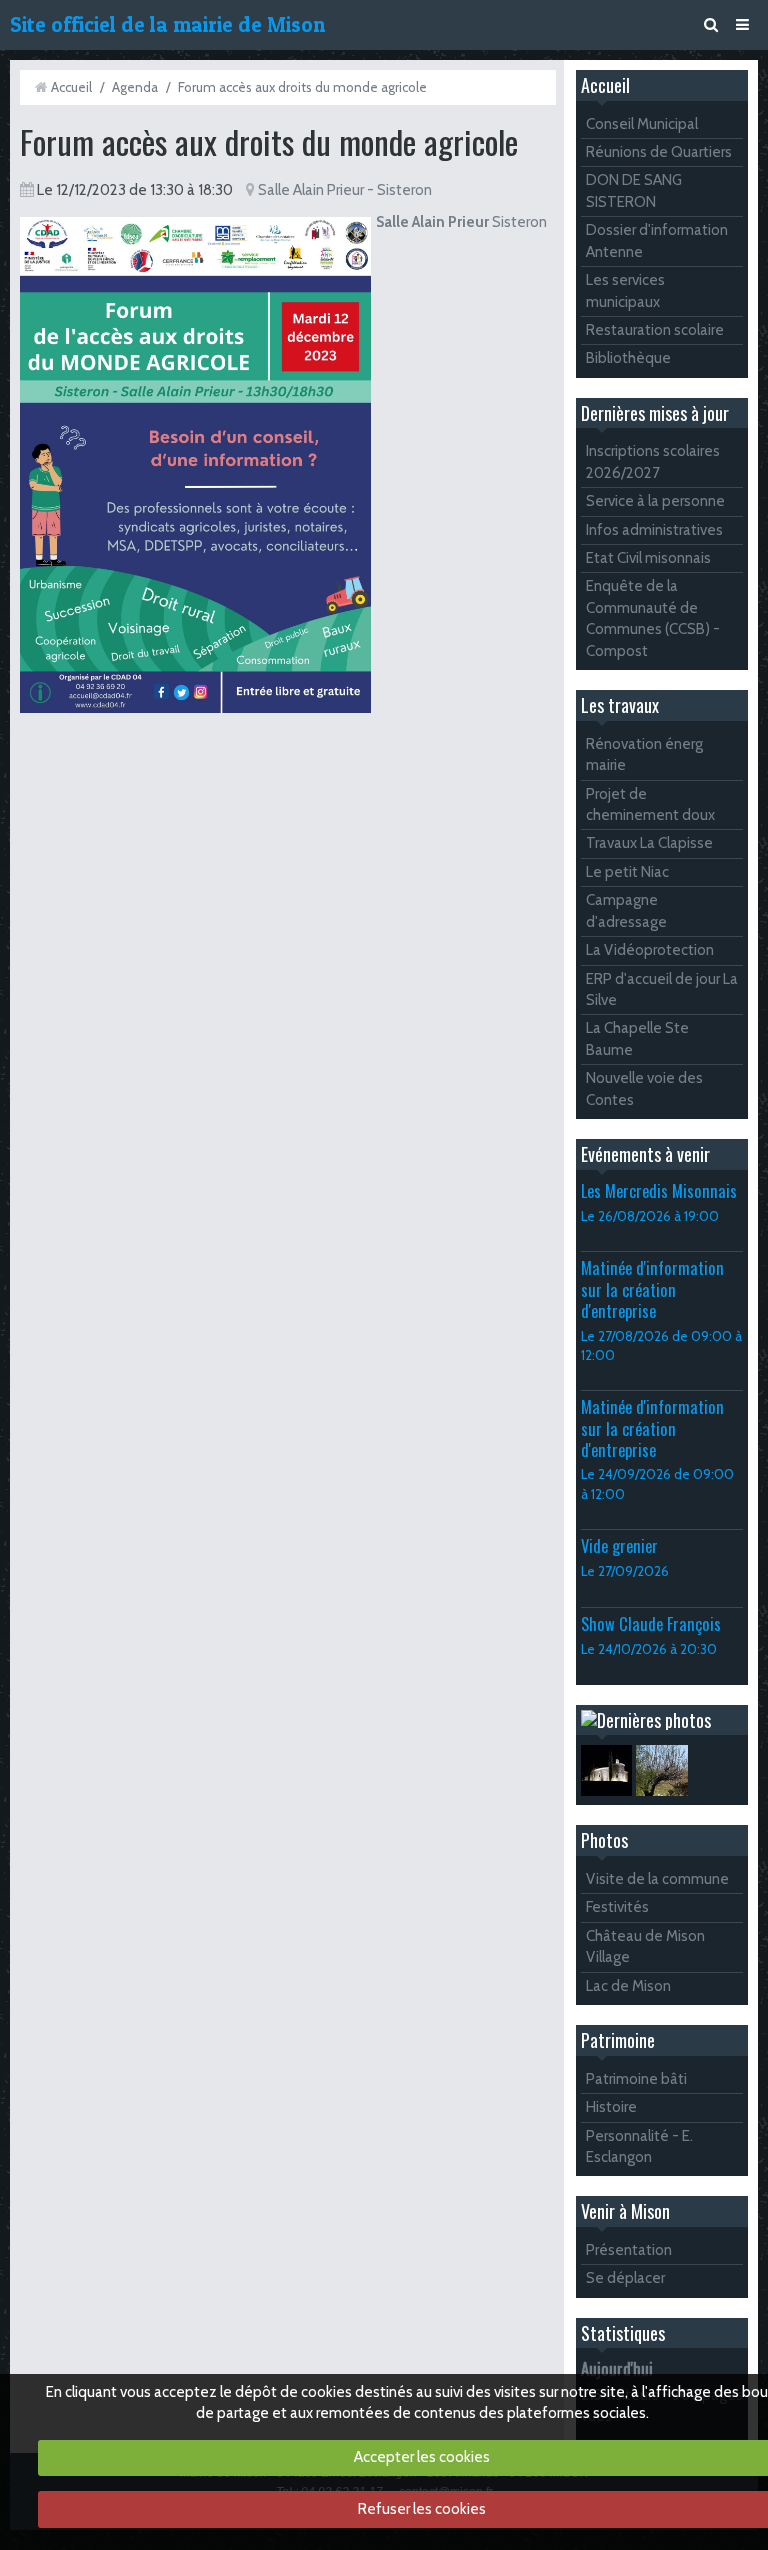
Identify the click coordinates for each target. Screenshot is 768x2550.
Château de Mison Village (645, 1946)
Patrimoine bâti (636, 2079)
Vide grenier (619, 1545)
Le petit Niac (627, 872)
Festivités (617, 1907)
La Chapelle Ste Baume (637, 1038)
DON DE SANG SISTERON (634, 190)
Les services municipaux (625, 290)
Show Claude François (651, 1623)
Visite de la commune (657, 1879)
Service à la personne (655, 501)
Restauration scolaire (655, 330)
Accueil (71, 87)
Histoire (611, 2107)
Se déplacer (625, 2278)
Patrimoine (618, 2040)
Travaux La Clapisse (649, 843)
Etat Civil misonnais (648, 558)
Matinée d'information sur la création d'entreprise (652, 1289)
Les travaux (620, 705)
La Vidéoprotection (650, 950)
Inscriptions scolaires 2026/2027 (653, 461)
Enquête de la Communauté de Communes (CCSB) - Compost (653, 618)
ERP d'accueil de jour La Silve (662, 989)
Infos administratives (654, 530)
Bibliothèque (628, 358)
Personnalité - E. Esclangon (639, 2146)
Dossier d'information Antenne (657, 240)
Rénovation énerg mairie (644, 754)
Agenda (135, 87)
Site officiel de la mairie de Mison (167, 24)
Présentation (629, 2250)
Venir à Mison (625, 2211)
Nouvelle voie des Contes (644, 1088)
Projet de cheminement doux (650, 804)
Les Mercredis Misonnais (659, 1190)
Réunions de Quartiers (659, 152)
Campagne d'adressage (626, 910)
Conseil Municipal (642, 124)
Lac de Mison (628, 1986)
